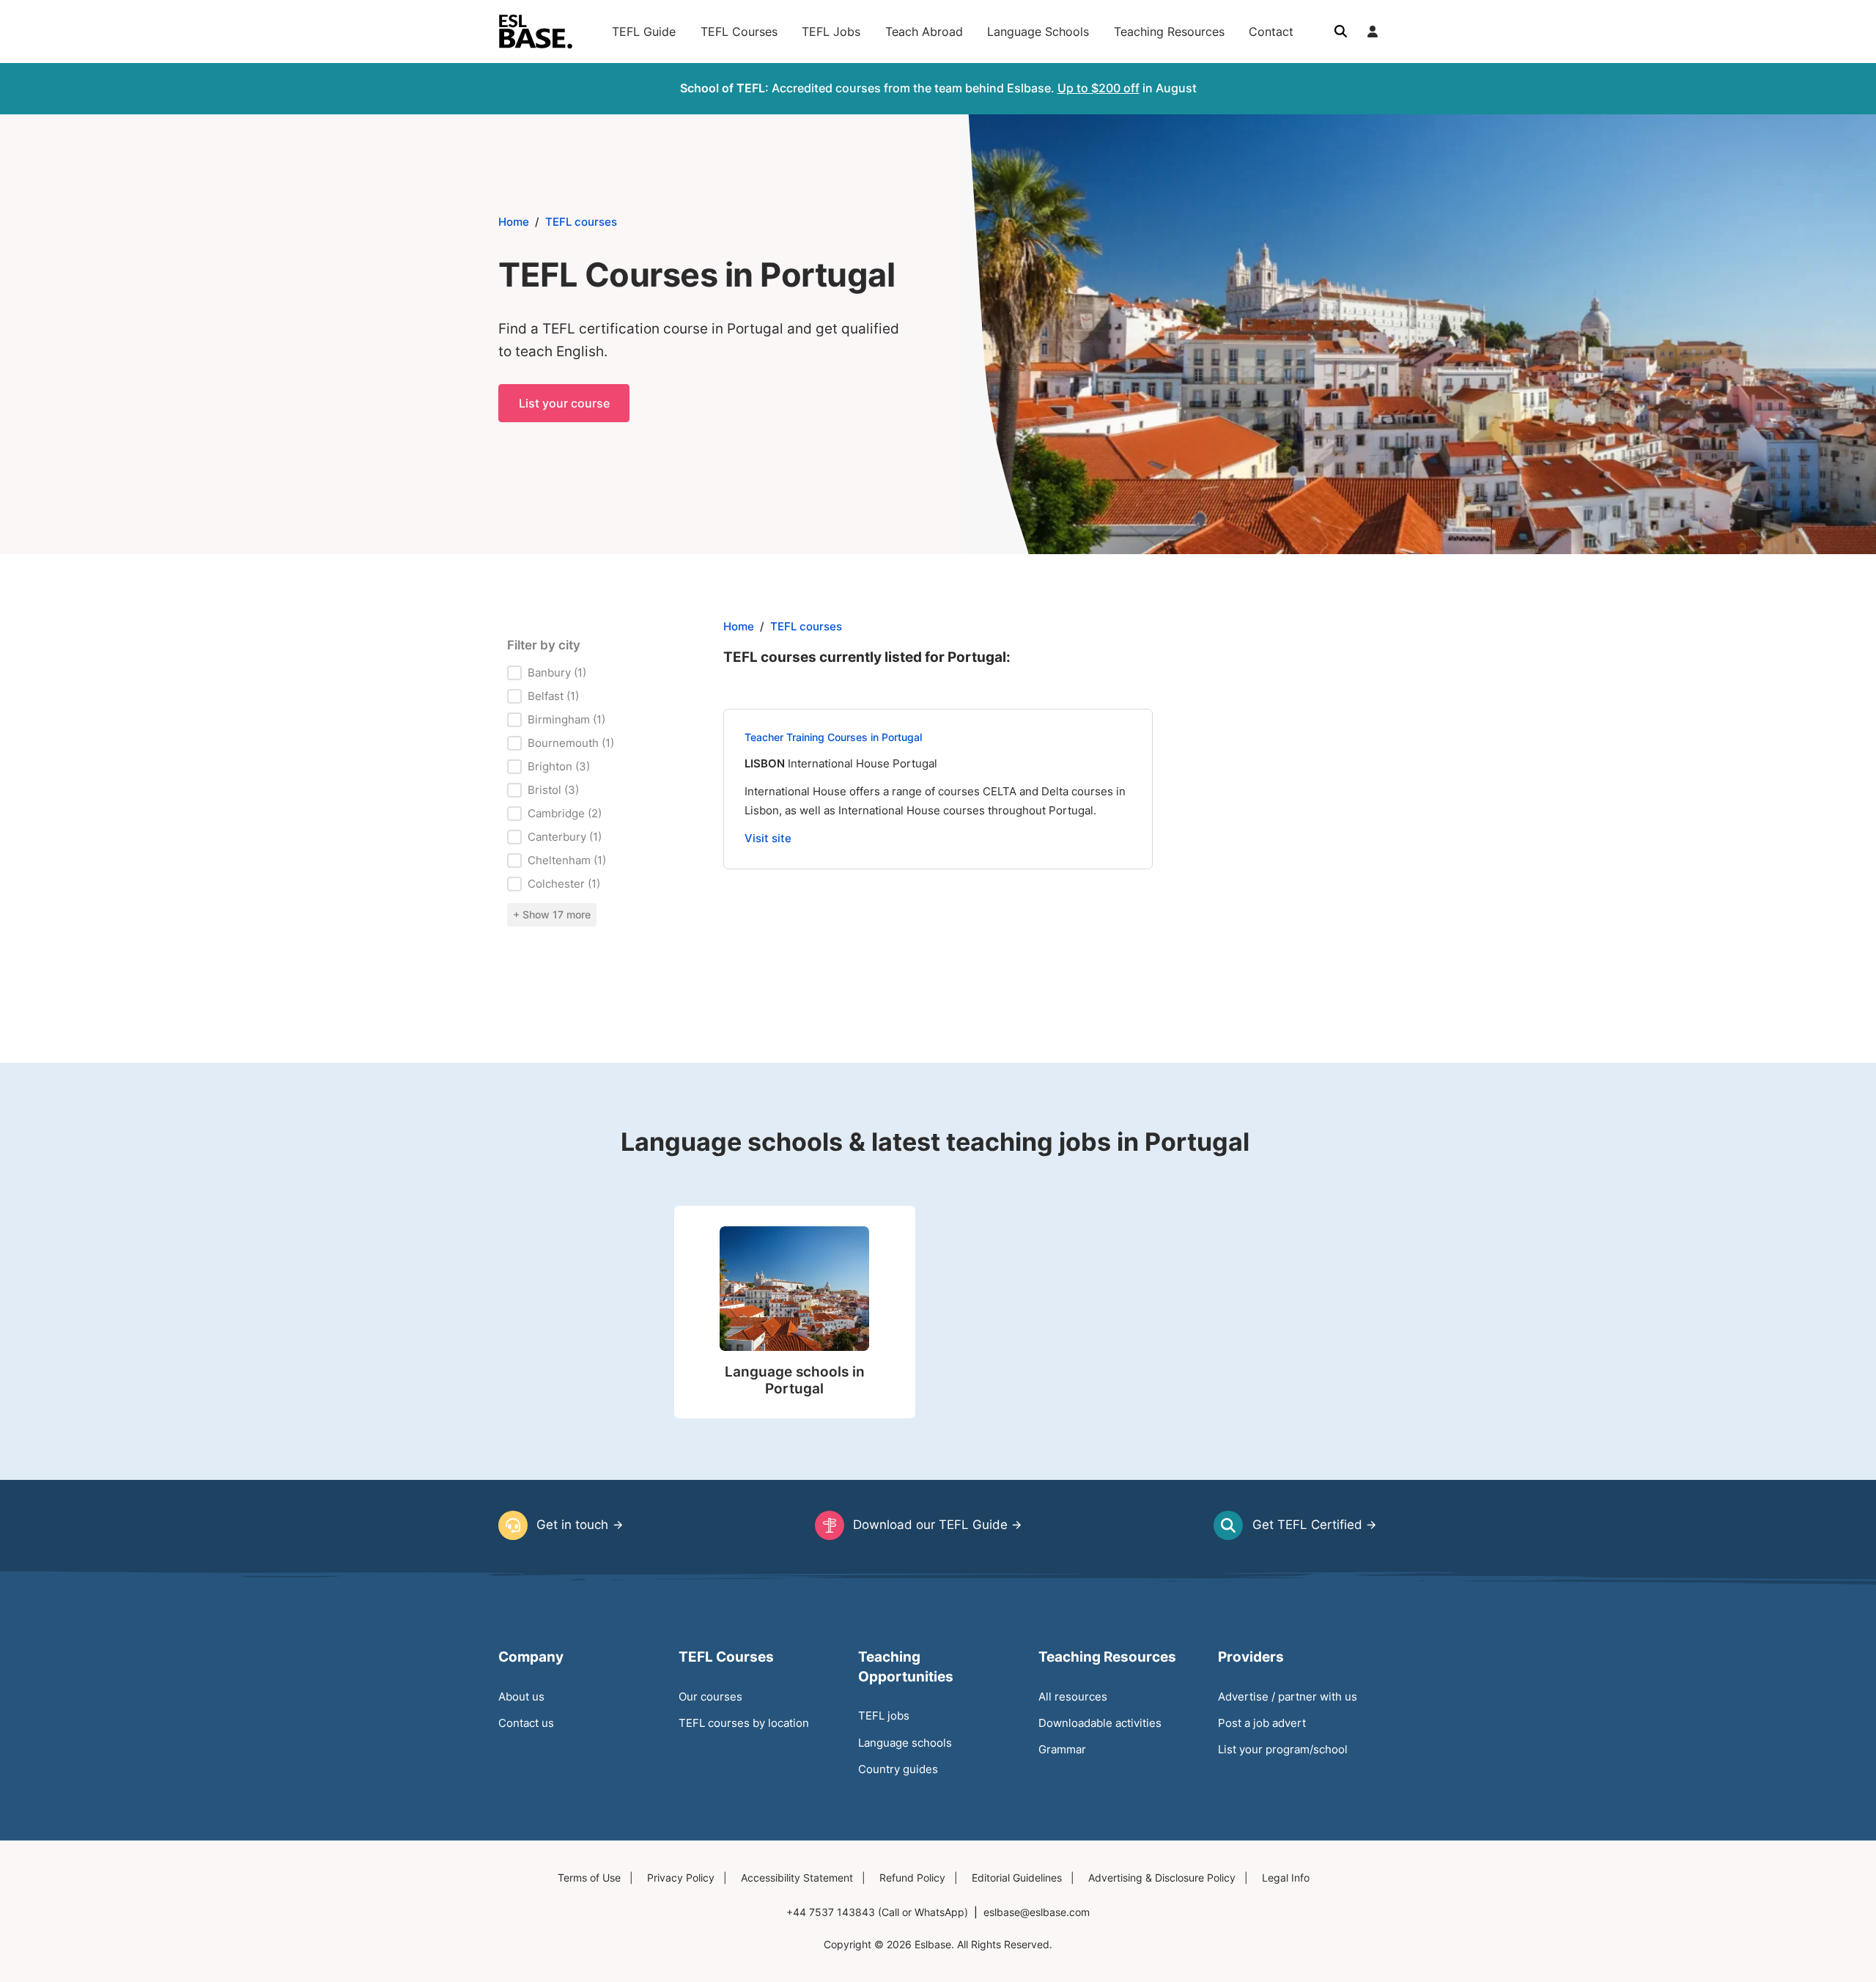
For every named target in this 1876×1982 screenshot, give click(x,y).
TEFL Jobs (831, 32)
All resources (1073, 1697)
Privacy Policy (681, 1878)
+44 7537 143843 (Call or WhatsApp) (877, 1912)
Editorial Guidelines (1017, 1878)
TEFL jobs (884, 1716)
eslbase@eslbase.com (1037, 1912)
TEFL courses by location (744, 1723)
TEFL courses (581, 222)
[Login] (1373, 32)
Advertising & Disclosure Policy (1162, 1878)
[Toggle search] (1340, 32)
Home (514, 222)
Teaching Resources (1169, 32)
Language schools (905, 1743)
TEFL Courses (739, 32)
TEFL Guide (644, 32)
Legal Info (1286, 1878)
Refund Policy (912, 1878)
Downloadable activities (1100, 1723)
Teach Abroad (924, 32)
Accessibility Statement (797, 1878)
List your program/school (1283, 1749)
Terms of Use (589, 1878)
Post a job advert (1262, 1723)
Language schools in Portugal (795, 1380)
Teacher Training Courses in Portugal (833, 737)
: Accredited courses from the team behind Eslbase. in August (938, 88)
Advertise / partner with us (1288, 1697)
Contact (1271, 32)
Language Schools (1038, 32)
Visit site (768, 838)
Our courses (710, 1697)
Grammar (1062, 1749)
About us (521, 1697)
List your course (564, 403)
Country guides (898, 1769)
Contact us (526, 1723)
